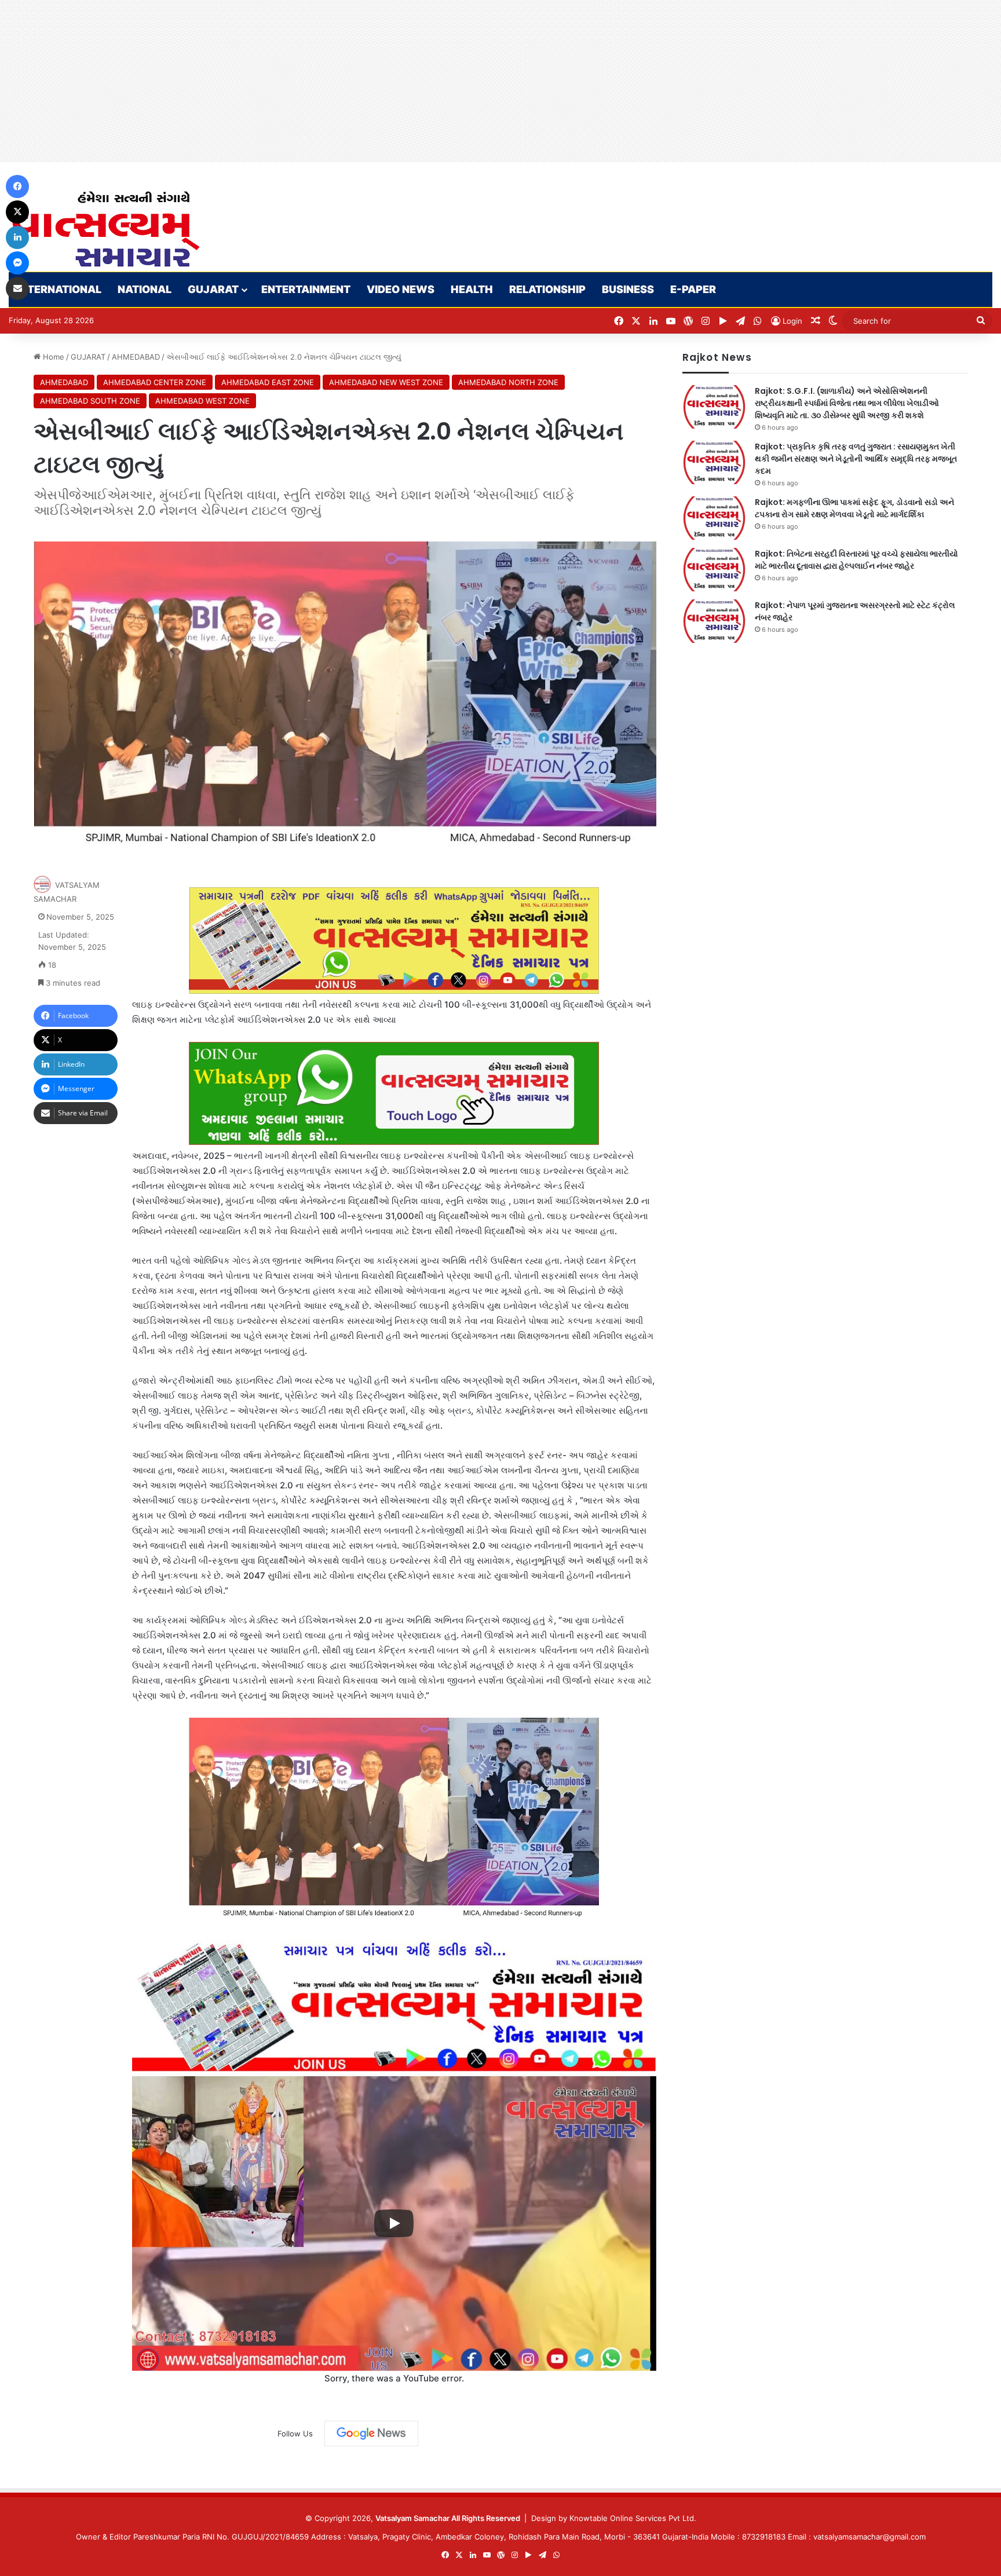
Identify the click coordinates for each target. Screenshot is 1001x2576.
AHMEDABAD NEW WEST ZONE (386, 382)
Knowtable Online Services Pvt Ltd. (633, 2518)
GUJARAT (213, 289)
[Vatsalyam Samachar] (105, 229)
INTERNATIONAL (59, 289)
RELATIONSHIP (547, 289)
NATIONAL (145, 289)
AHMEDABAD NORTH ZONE (508, 382)
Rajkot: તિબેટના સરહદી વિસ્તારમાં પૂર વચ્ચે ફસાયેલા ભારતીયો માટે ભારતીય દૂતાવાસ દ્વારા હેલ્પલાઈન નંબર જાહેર (856, 560)
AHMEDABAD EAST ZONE (268, 382)
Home (52, 357)
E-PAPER (693, 289)
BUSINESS (628, 289)
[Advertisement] (348, 81)
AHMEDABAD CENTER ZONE (155, 382)
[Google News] (371, 2434)
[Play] (394, 2223)
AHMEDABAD (136, 357)
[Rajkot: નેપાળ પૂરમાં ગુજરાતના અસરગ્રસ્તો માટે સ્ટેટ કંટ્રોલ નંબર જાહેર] (714, 621)
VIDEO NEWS (401, 289)
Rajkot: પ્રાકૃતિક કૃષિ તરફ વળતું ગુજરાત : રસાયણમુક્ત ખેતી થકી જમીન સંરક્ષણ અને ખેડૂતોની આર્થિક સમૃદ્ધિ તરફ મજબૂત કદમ (856, 459)
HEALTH (472, 289)
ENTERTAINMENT (306, 289)
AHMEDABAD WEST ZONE (202, 401)
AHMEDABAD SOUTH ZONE (90, 401)
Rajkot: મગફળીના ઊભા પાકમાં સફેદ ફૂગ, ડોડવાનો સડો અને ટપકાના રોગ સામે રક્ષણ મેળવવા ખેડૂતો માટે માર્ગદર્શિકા (854, 508)
